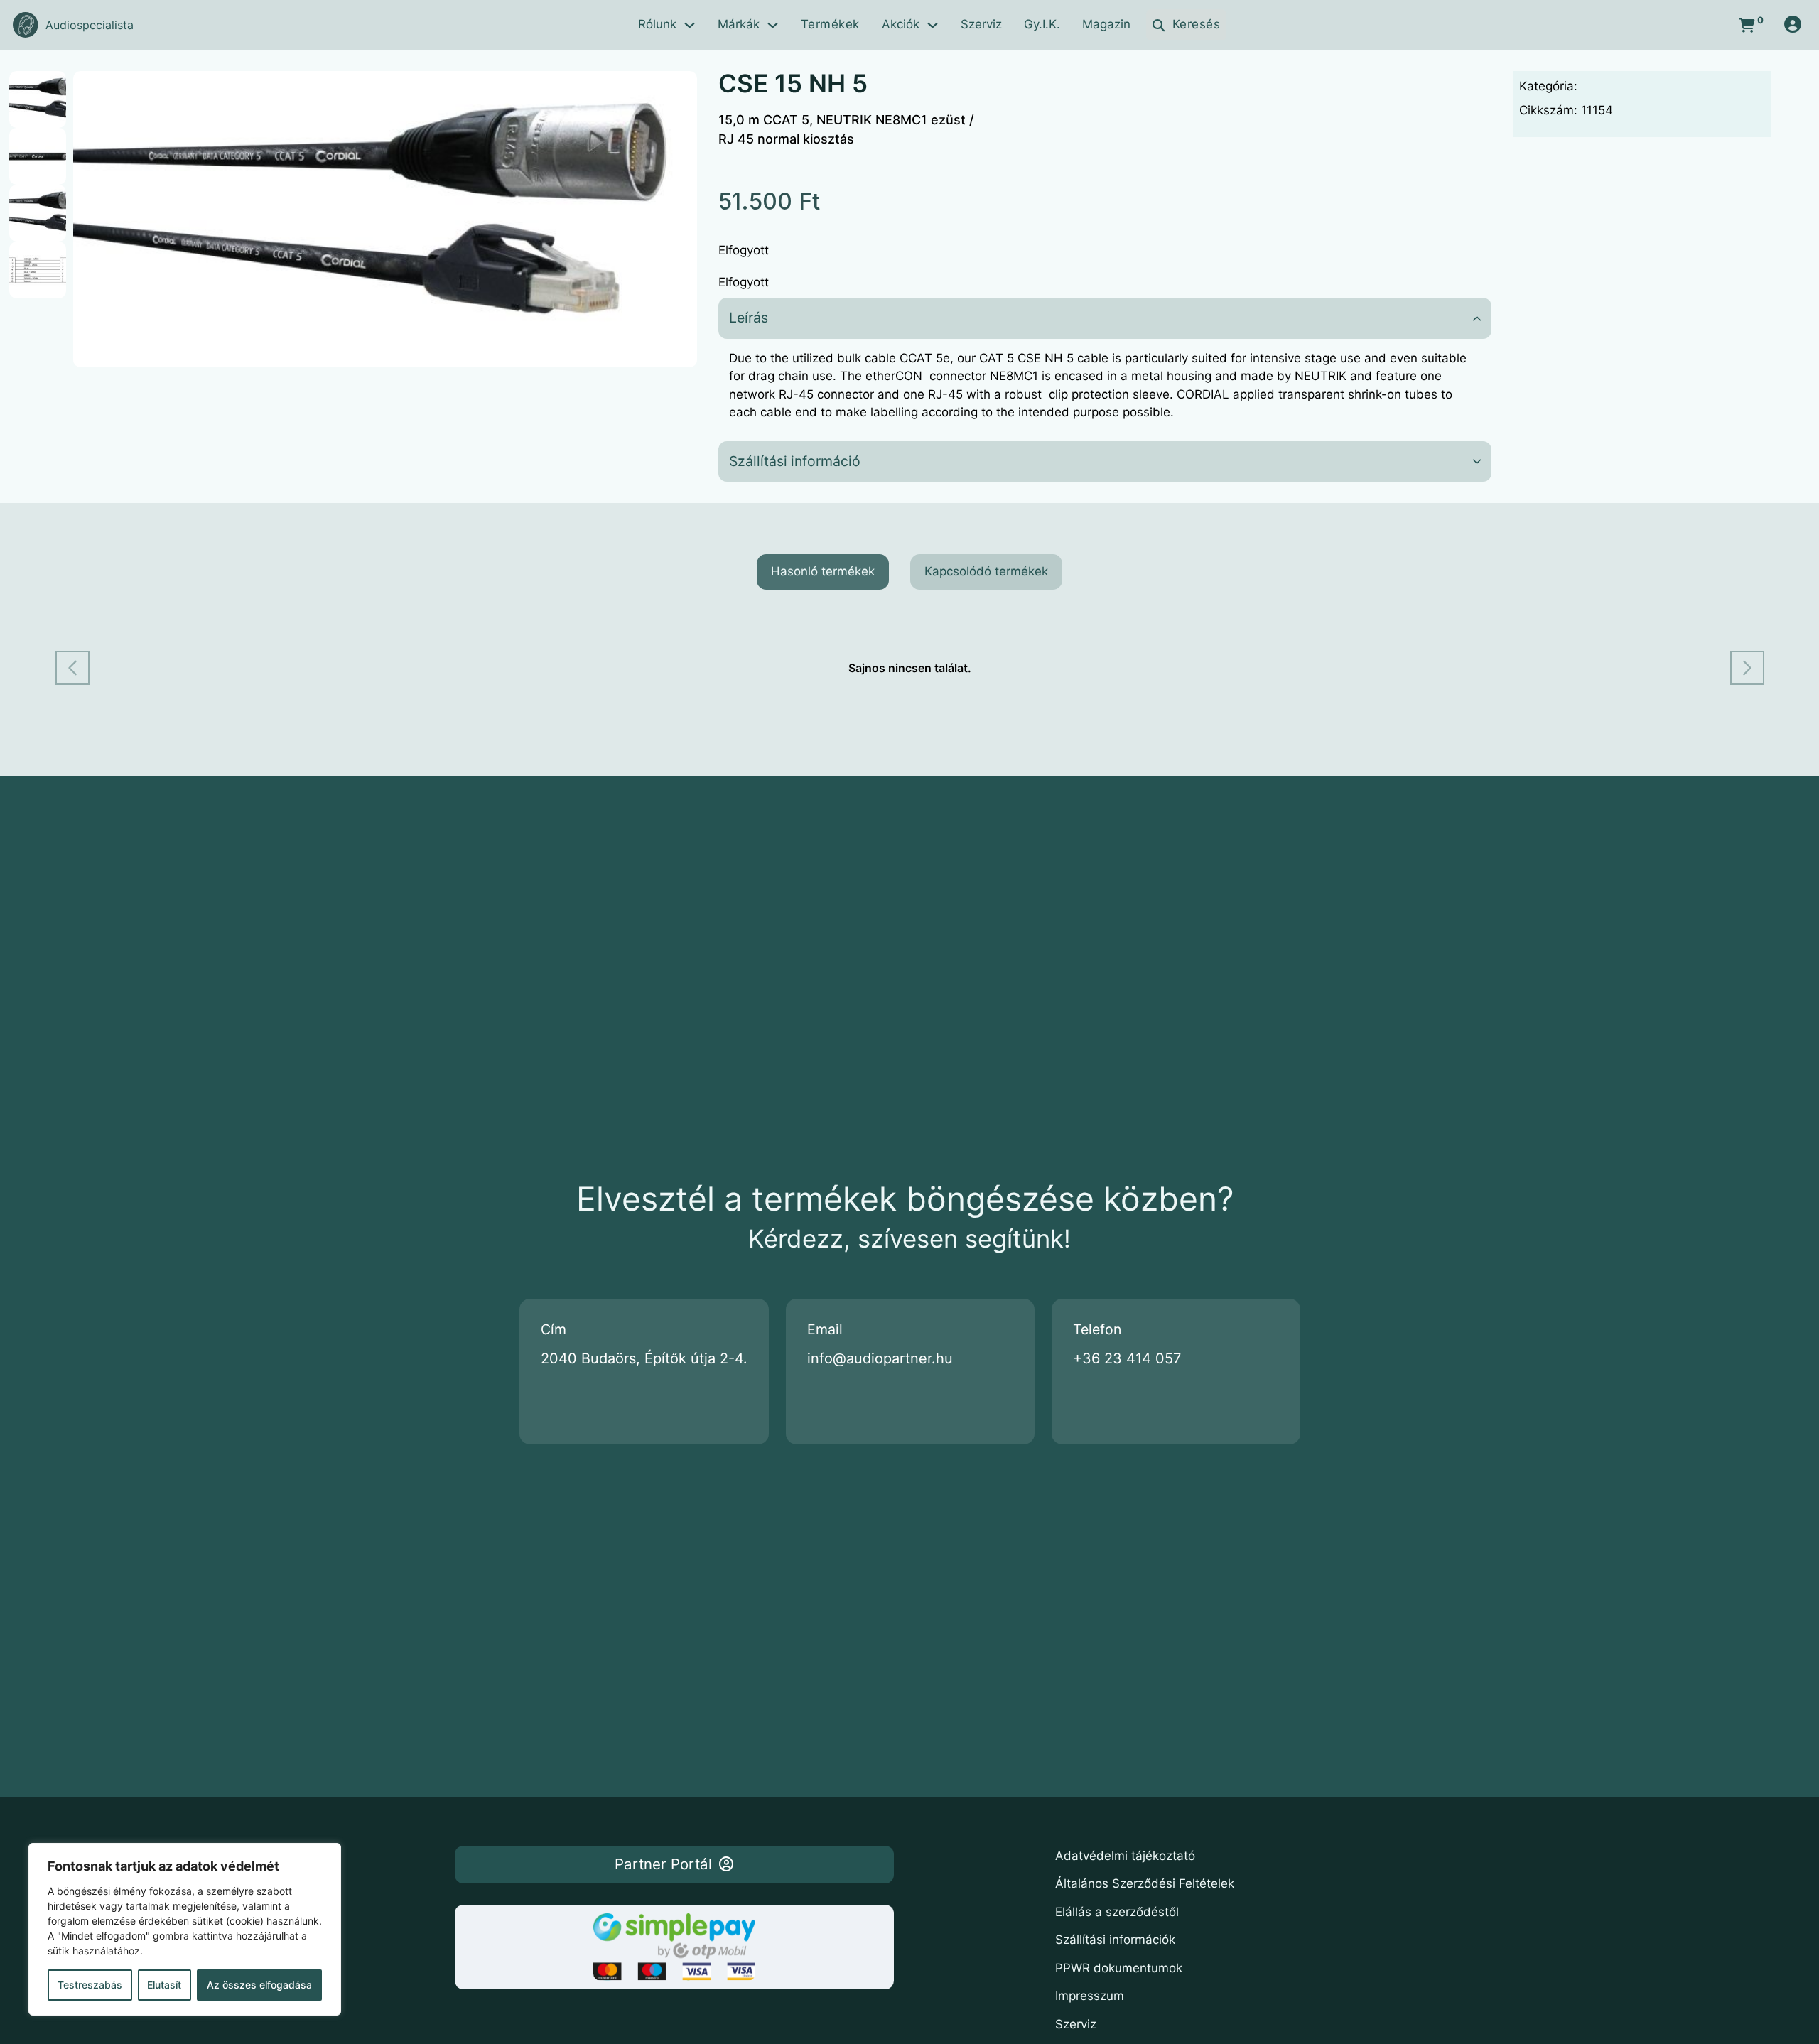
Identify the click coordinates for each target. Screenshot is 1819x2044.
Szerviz (981, 24)
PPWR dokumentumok (1119, 1968)
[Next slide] (1747, 668)
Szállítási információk (1115, 1940)
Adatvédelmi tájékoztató (1125, 1856)
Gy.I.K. (1042, 24)
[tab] (823, 572)
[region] (185, 1929)
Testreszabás (90, 1985)
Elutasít (164, 1985)
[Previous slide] (72, 668)
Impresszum (1090, 1996)
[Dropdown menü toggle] (690, 25)
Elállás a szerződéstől (1117, 1912)
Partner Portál (663, 1864)
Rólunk (657, 24)
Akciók (901, 24)
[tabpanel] (910, 668)
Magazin (1106, 24)
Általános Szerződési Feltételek (1145, 1883)
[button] (678, 90)
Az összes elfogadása (259, 1985)
